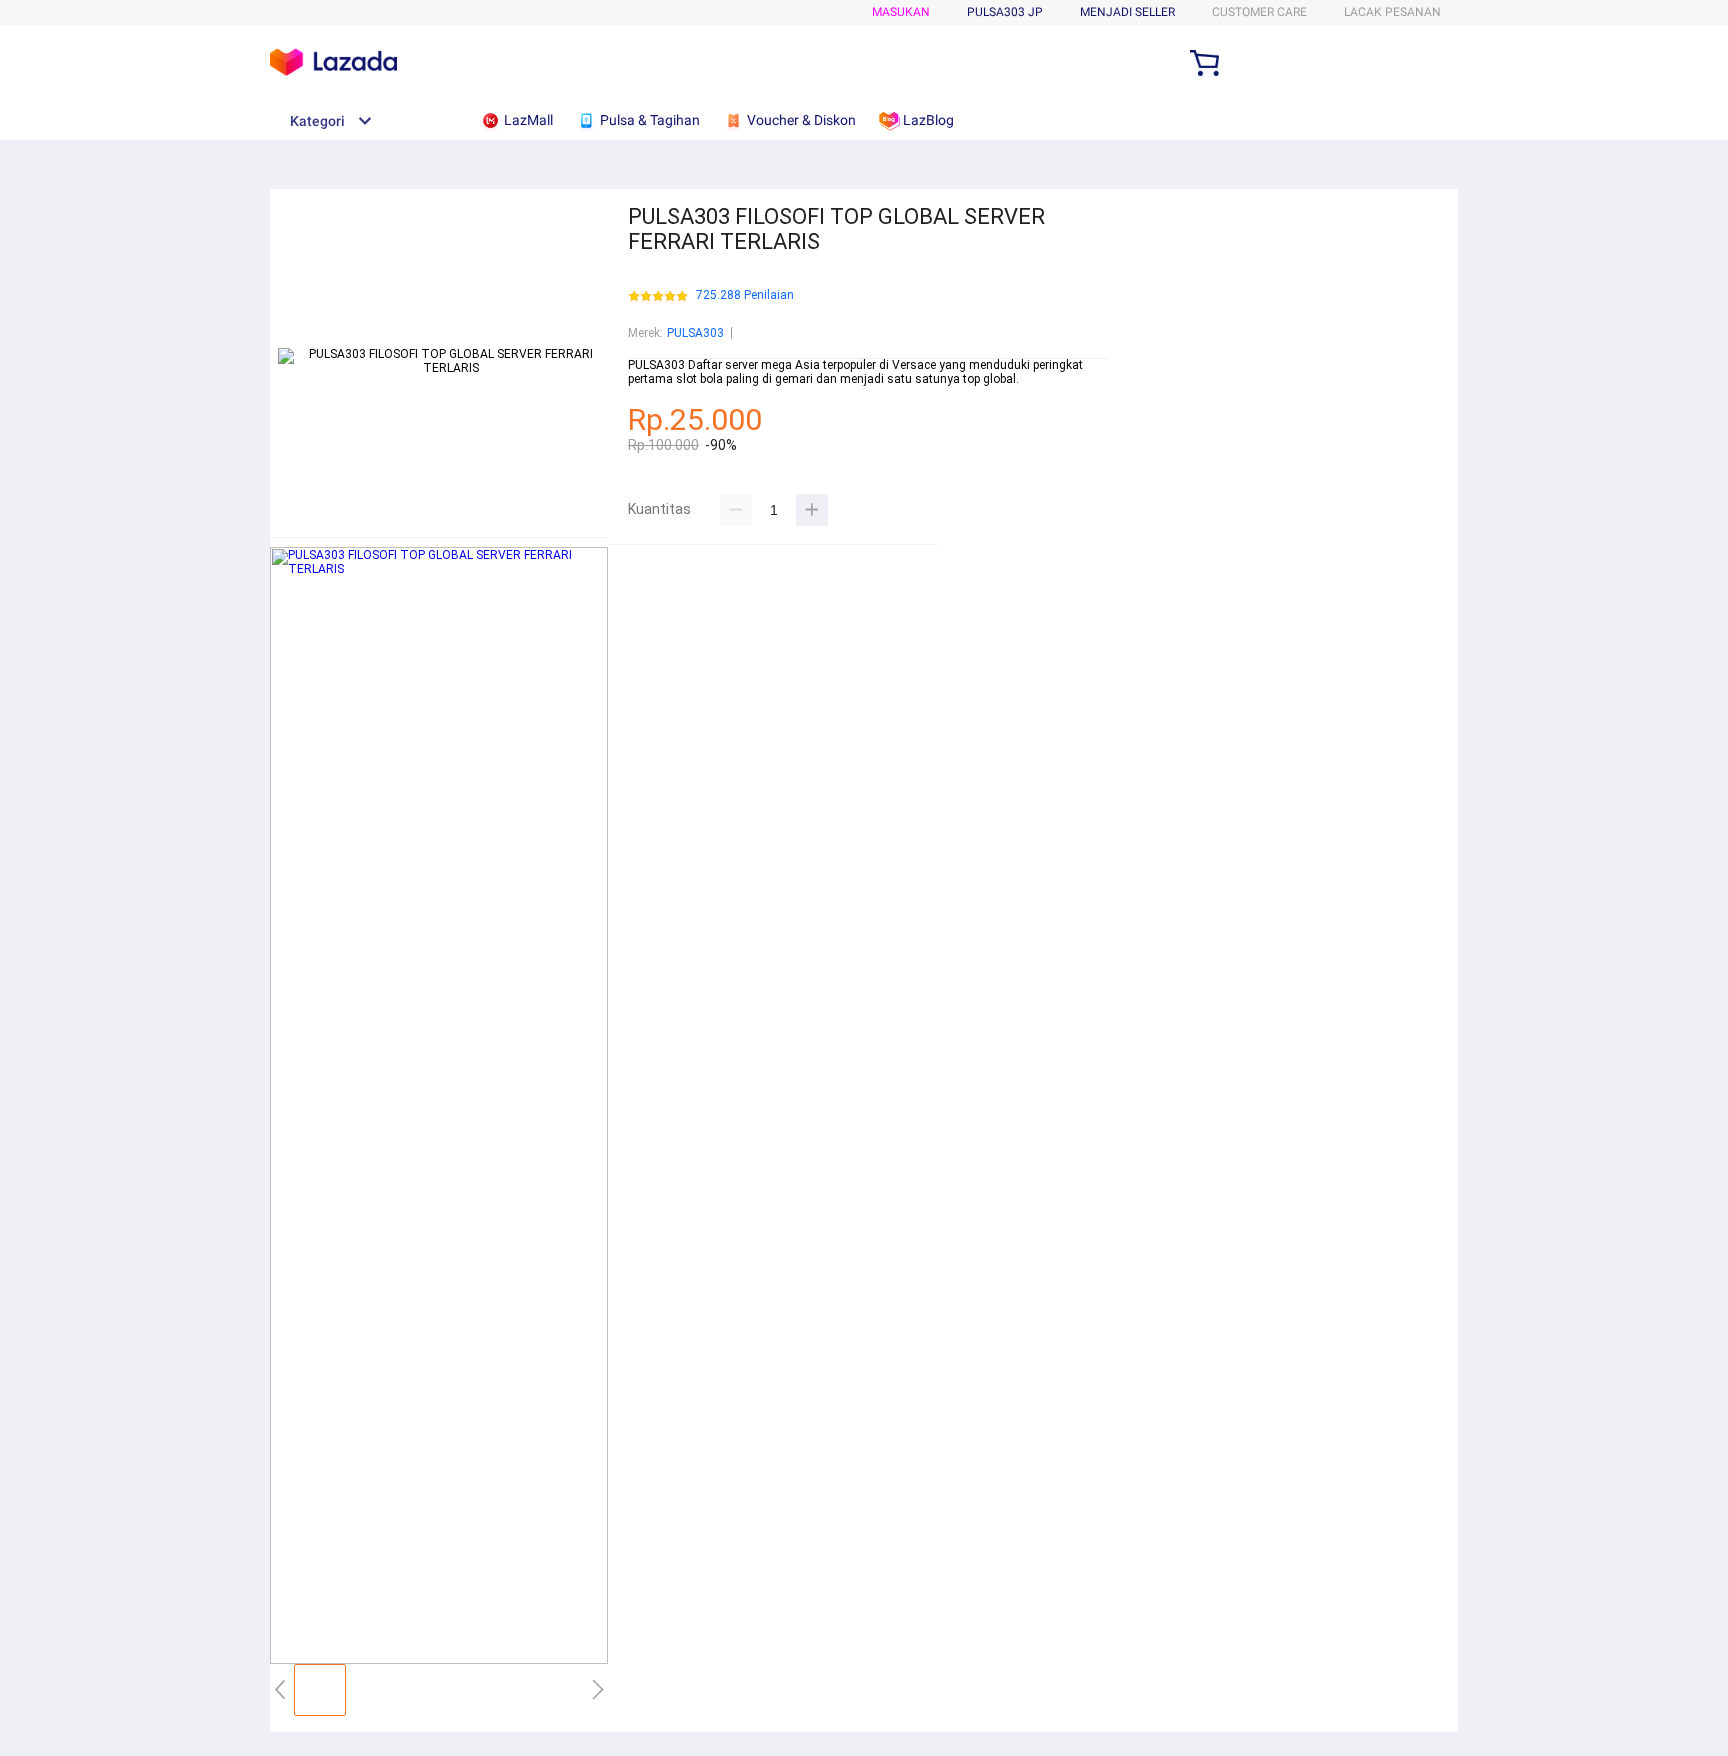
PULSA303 (695, 333)
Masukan (901, 12)
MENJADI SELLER (1127, 12)
